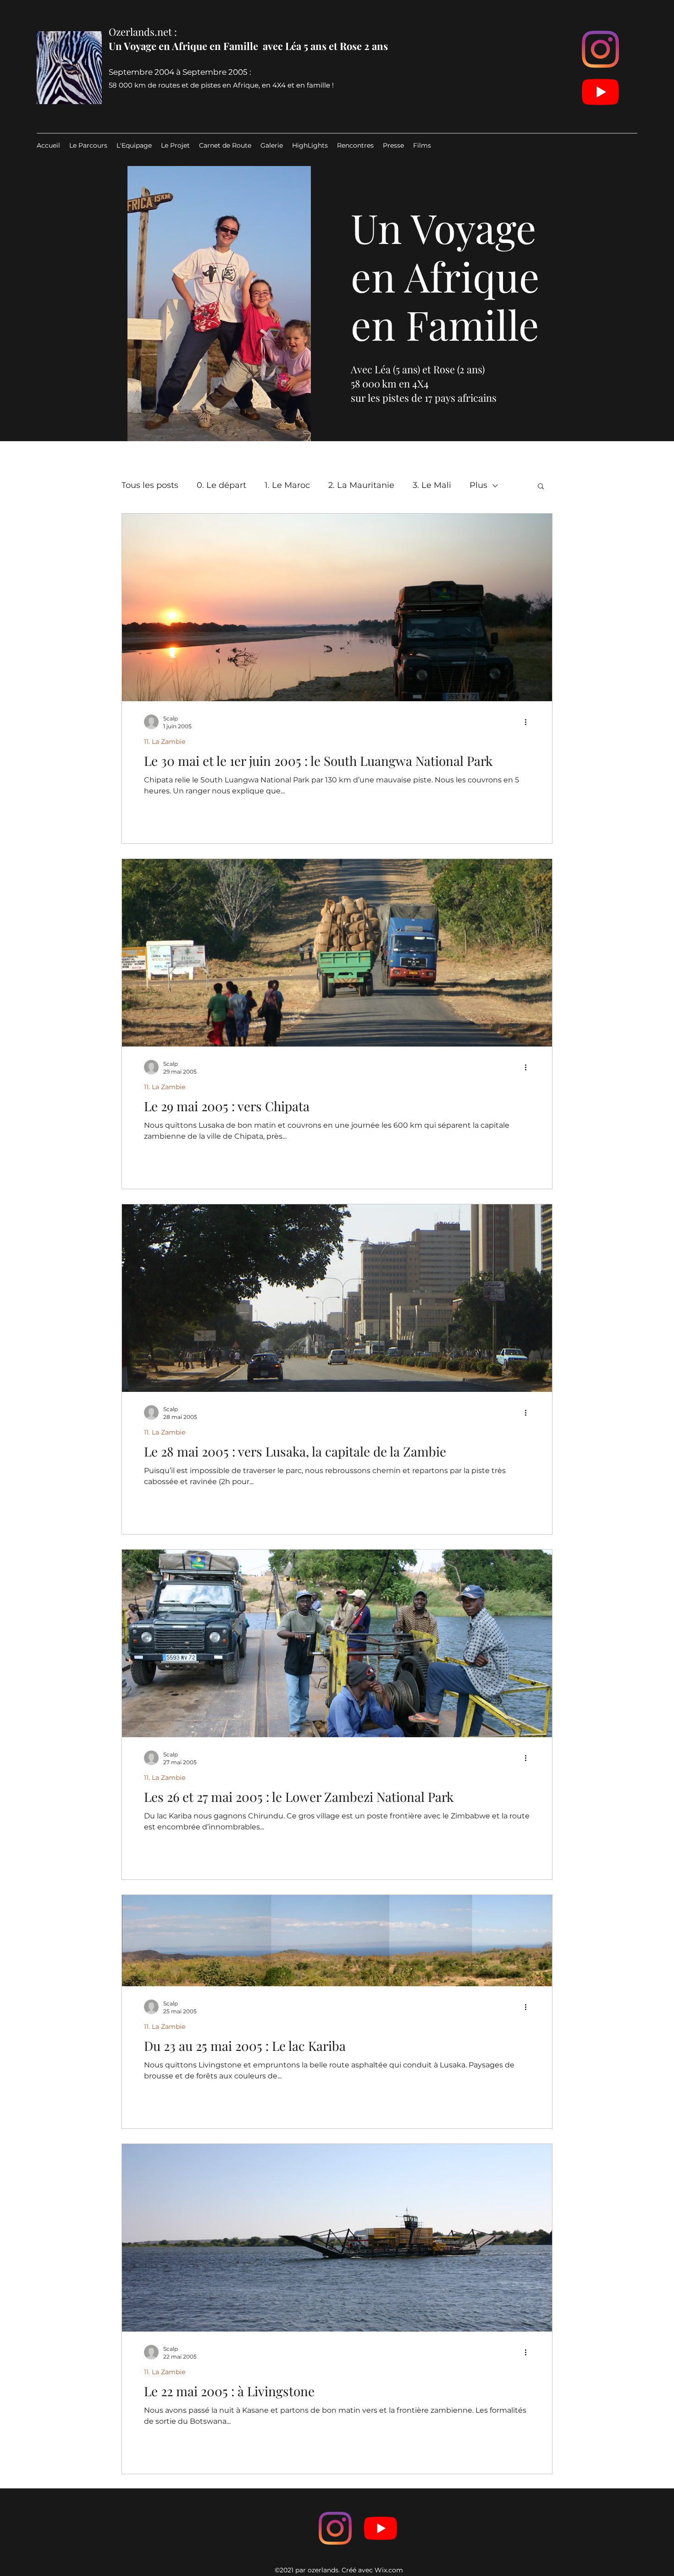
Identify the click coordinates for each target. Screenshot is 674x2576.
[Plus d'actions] (529, 722)
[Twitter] (381, 2528)
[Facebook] (335, 2528)
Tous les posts (150, 485)
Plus (478, 485)
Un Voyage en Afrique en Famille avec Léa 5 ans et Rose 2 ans (248, 46)
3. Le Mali (432, 485)
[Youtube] (600, 92)
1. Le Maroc (287, 485)
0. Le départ (221, 485)
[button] (541, 487)
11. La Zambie (165, 742)
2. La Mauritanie (361, 485)
